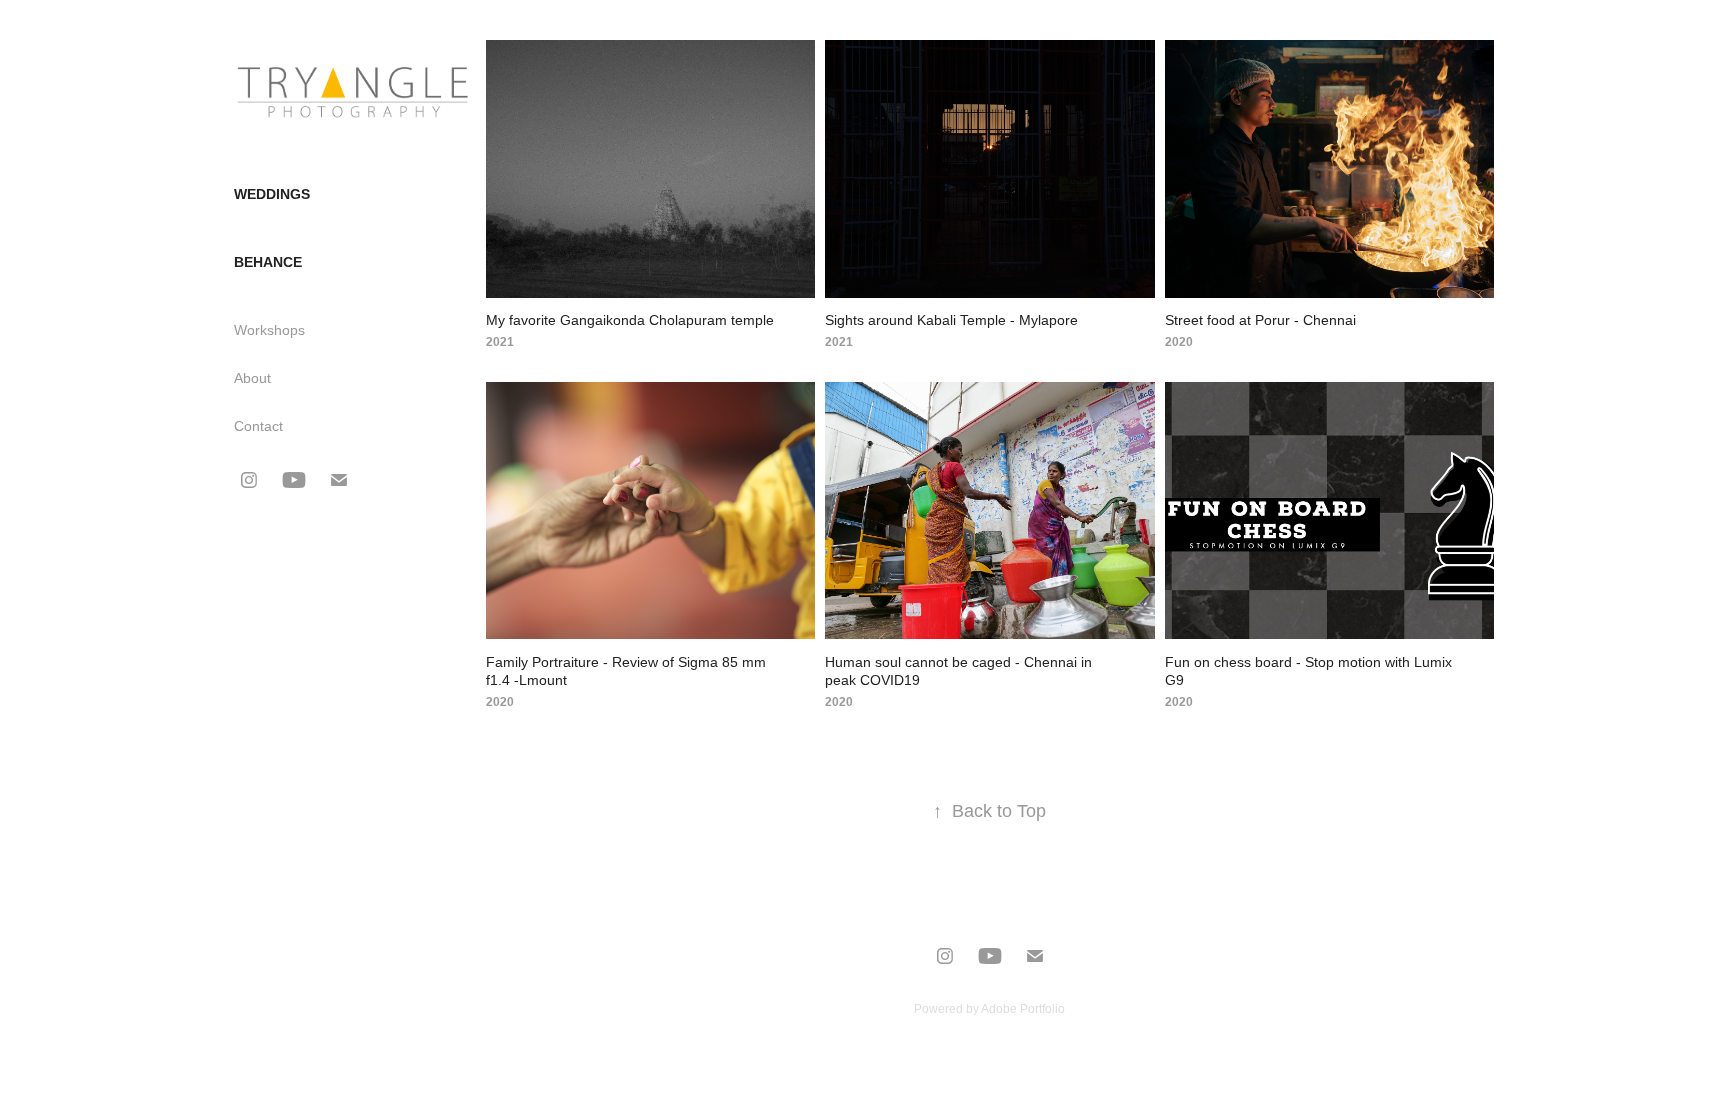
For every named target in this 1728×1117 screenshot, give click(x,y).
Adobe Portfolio (1023, 1009)
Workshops (269, 330)
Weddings (272, 194)
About (252, 378)
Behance (268, 262)
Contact (258, 426)
